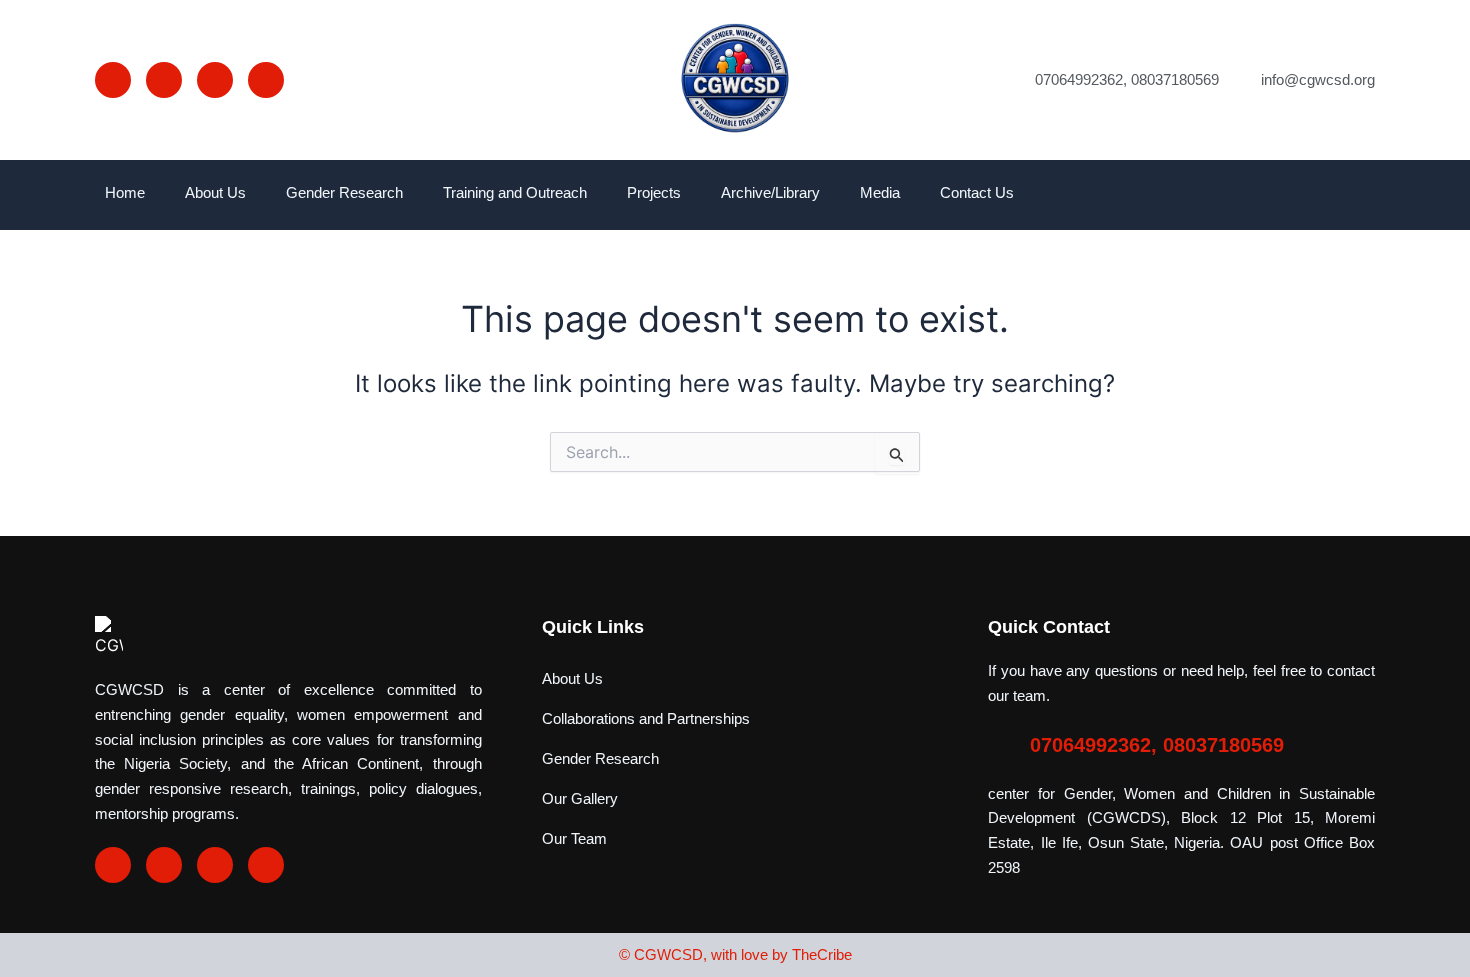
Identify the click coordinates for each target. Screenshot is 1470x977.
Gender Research (344, 192)
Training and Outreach (515, 192)
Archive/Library (770, 192)
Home (125, 192)
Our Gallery (580, 798)
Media (880, 192)
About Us (215, 192)
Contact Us (977, 192)
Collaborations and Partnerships (646, 718)
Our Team (574, 838)
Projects (654, 192)
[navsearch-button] (1360, 195)
